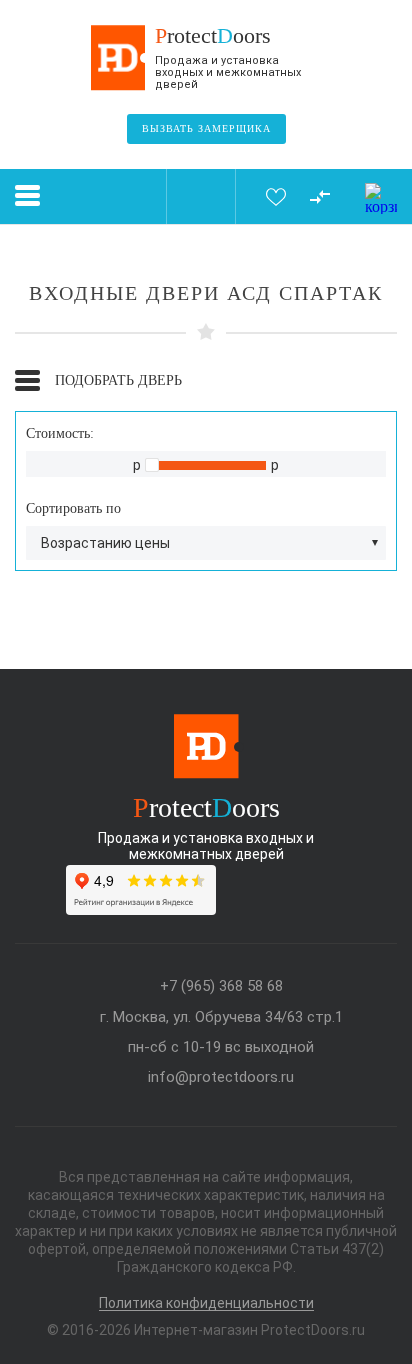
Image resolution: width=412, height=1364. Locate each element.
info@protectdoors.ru (221, 1077)
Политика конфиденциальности (206, 1303)
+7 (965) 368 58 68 (221, 986)
